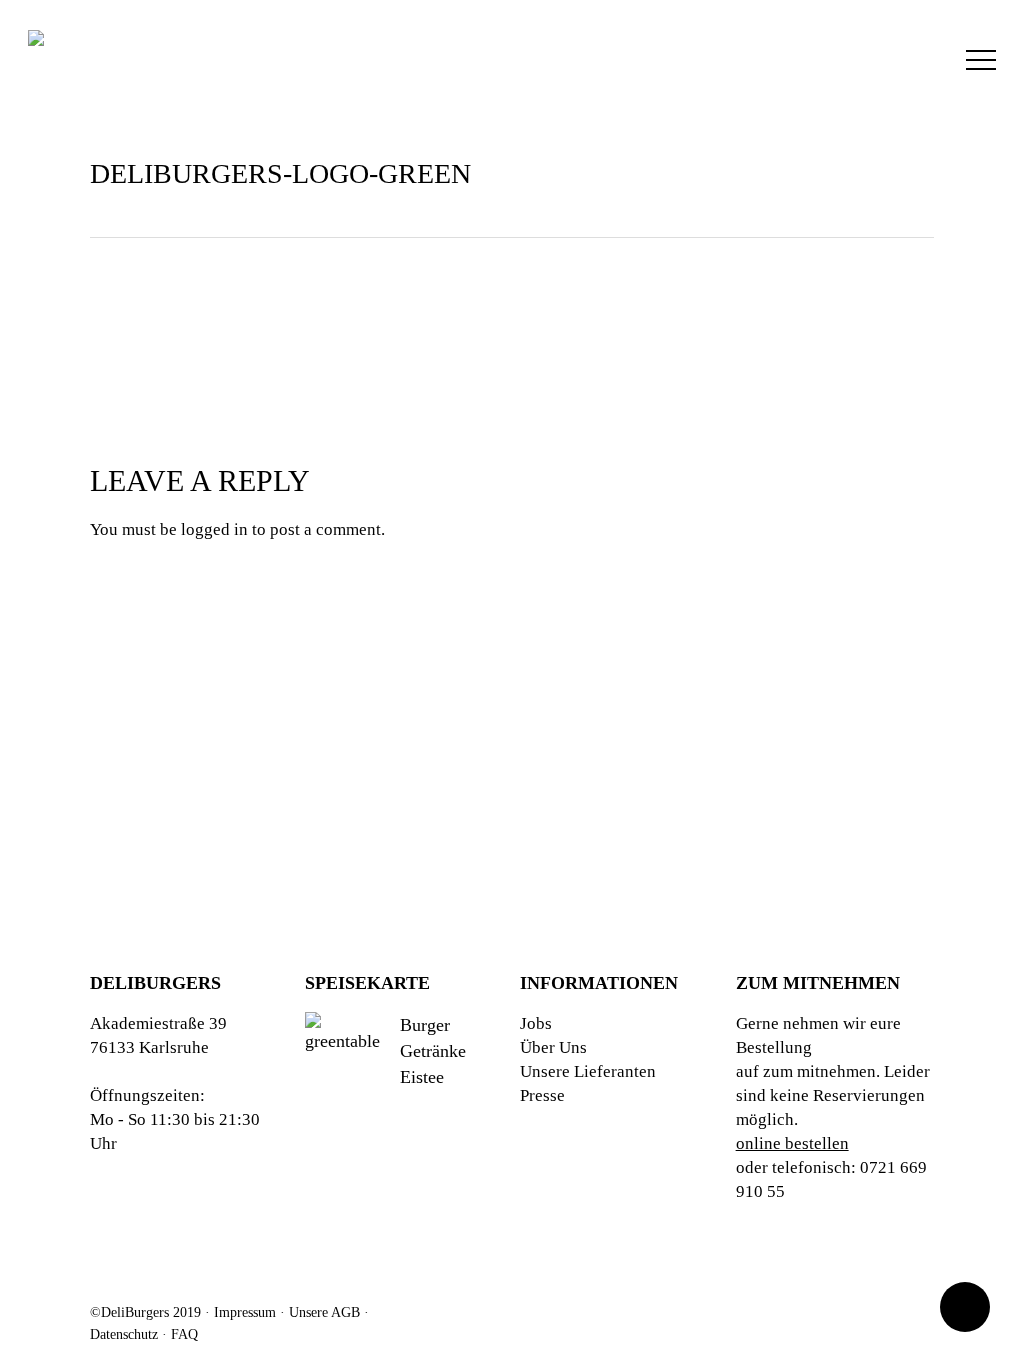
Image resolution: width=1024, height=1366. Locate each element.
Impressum (245, 1312)
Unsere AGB (324, 1312)
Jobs (536, 1023)
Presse (542, 1095)
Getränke (433, 1051)
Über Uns (553, 1047)
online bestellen (792, 1143)
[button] (981, 60)
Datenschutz (124, 1334)
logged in (214, 529)
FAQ (184, 1334)
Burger (425, 1025)
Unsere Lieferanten (588, 1071)
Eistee (422, 1077)
